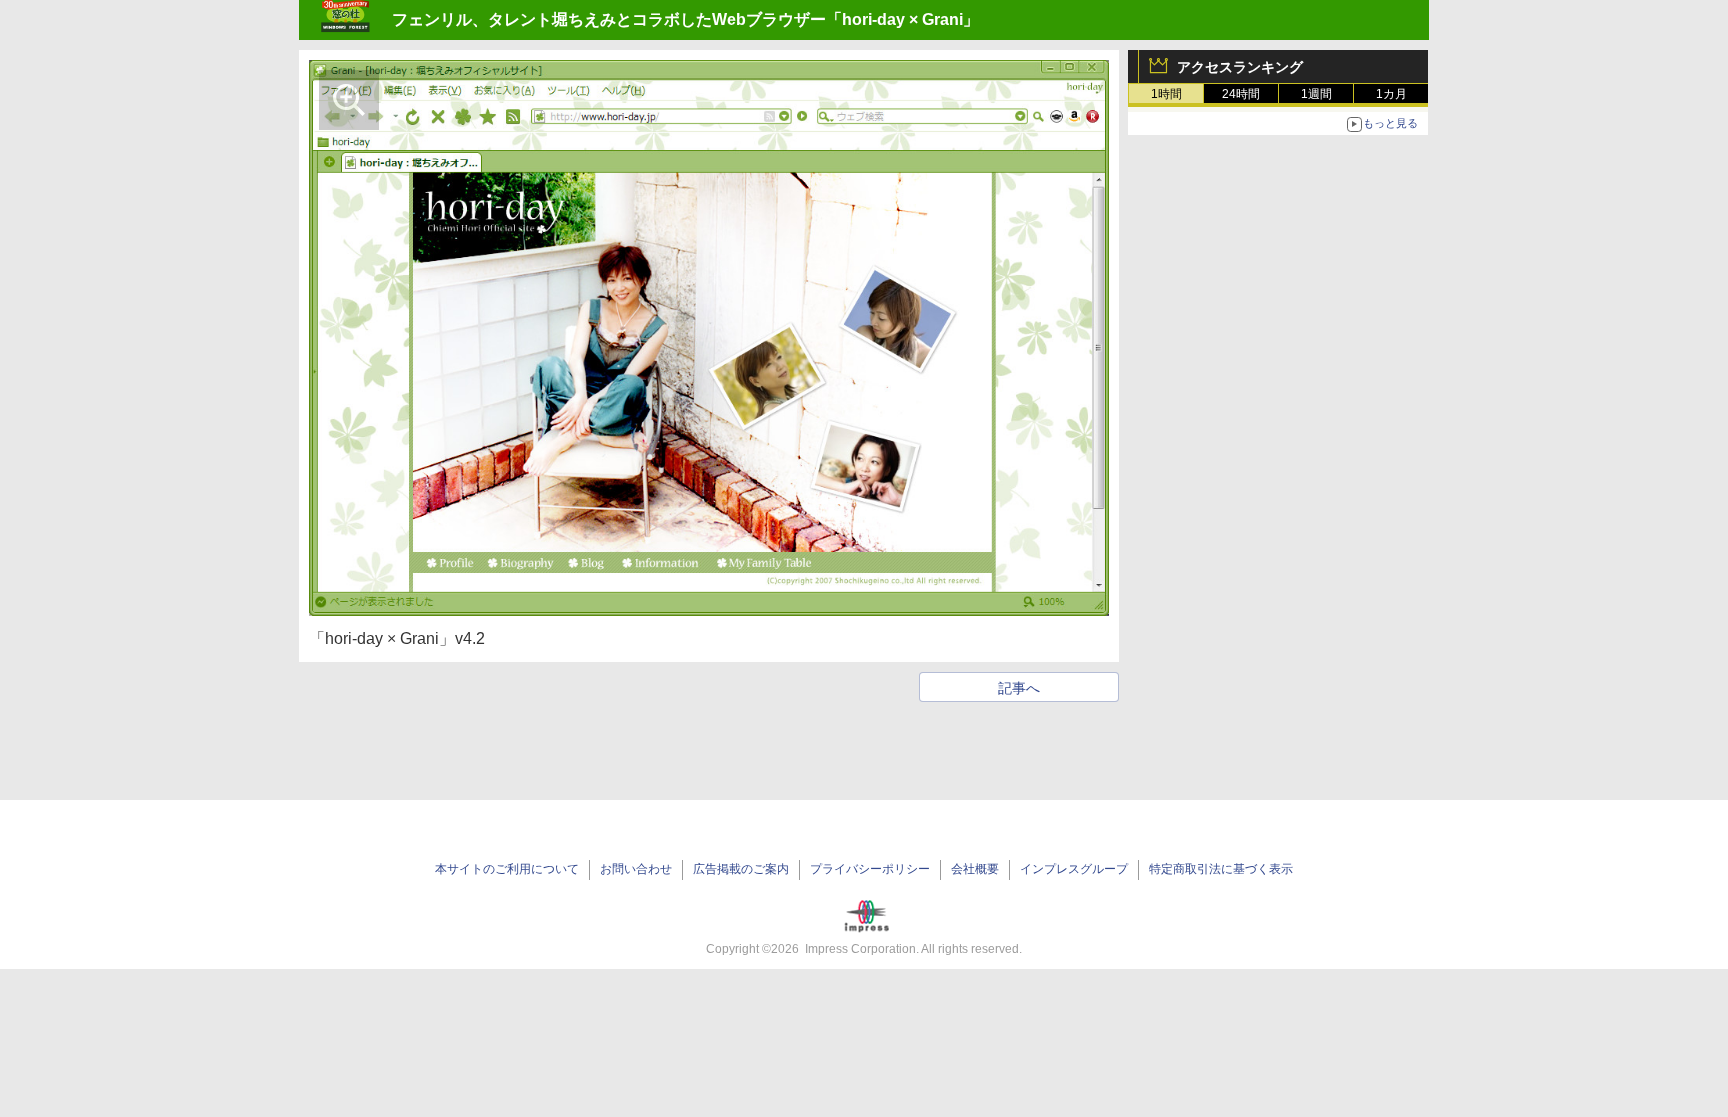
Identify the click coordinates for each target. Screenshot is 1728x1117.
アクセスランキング (1240, 67)
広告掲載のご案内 (741, 869)
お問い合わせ (636, 869)
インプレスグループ (1074, 869)
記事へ (1019, 688)
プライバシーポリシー (870, 869)
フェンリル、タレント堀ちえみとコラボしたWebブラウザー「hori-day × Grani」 (685, 19)
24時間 (1241, 94)
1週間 (1316, 94)
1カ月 (1391, 94)
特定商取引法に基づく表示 (1221, 869)
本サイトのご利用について (507, 869)
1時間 (1166, 94)
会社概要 (975, 869)
